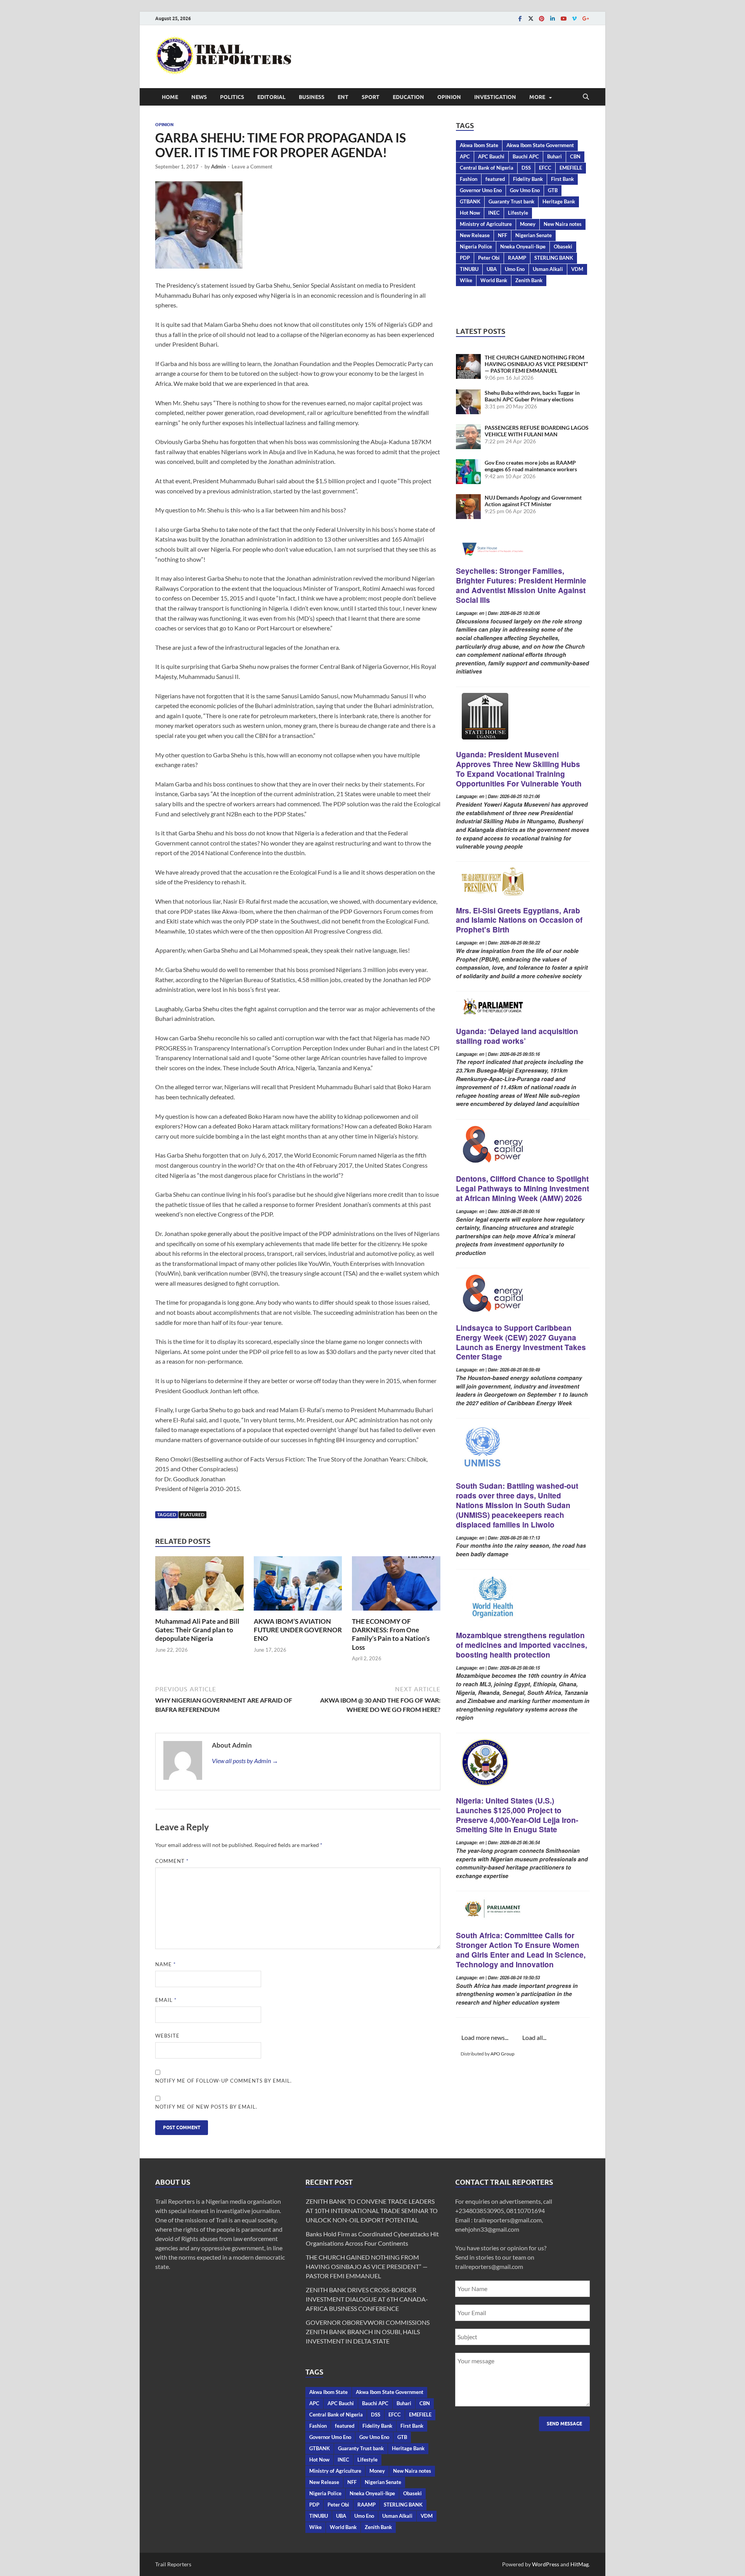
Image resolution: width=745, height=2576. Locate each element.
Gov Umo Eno (525, 190)
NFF (502, 235)
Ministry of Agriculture (486, 224)
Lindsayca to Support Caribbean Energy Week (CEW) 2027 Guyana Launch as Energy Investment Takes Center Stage (521, 1342)
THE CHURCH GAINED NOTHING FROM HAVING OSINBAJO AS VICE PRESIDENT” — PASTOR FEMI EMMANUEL (536, 364)
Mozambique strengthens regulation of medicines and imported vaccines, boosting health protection (521, 1645)
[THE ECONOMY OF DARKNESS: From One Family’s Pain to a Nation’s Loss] (396, 1586)
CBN (575, 156)
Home (170, 97)
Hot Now (470, 213)
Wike (466, 280)
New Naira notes (563, 224)
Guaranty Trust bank (511, 201)
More (537, 97)
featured (192, 1515)
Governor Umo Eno (481, 190)
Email (166, 2000)
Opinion (449, 97)
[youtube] (563, 18)
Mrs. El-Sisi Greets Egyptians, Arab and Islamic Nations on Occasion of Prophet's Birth (519, 920)
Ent (343, 97)
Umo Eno (515, 269)
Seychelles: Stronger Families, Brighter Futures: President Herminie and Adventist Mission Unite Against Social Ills (521, 585)
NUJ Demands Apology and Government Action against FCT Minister (533, 501)
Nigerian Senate (534, 235)
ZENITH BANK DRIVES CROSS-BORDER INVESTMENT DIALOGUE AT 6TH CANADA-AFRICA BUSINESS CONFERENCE (367, 2299)
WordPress (546, 2564)
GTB (553, 190)
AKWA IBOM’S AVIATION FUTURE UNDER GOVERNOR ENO (298, 1630)
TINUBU (469, 269)
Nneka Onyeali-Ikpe (523, 246)
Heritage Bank (559, 201)
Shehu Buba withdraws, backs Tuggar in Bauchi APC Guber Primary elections (532, 396)
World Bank (494, 280)
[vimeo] (574, 18)
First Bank (562, 179)
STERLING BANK (554, 258)
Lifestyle (518, 213)
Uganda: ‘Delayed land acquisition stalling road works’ (517, 1036)
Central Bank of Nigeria (487, 168)
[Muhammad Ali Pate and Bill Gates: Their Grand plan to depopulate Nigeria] (199, 1586)
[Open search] (586, 97)
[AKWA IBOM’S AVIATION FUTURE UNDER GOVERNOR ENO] (298, 1586)
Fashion (469, 179)
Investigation (495, 97)
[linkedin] (553, 18)
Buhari (554, 156)
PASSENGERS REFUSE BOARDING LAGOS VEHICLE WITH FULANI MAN (537, 431)
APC (465, 156)
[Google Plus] (585, 18)
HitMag (580, 2564)
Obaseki (563, 246)
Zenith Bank (529, 280)
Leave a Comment (252, 167)
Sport (371, 97)
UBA (492, 269)
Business (312, 97)
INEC (494, 213)
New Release (475, 235)
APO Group (502, 2054)
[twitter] (531, 18)
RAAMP (517, 258)
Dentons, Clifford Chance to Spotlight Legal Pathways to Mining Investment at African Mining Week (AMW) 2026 (522, 1188)
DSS (526, 168)
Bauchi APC (526, 156)
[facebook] (520, 18)
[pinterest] (542, 18)
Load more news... (485, 2037)
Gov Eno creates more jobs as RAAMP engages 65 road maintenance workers (531, 466)
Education (408, 97)
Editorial (271, 97)
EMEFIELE (571, 168)
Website (167, 2036)
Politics (232, 97)
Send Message (564, 2424)
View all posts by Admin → (245, 1761)
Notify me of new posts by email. (206, 2107)
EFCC (545, 168)
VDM (577, 269)
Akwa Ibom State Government (540, 145)
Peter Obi (489, 258)
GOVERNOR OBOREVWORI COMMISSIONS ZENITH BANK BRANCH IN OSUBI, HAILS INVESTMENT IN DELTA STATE (368, 2332)
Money (528, 224)
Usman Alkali (548, 269)
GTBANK (470, 201)
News (199, 97)
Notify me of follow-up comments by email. (223, 2081)
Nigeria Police (476, 246)
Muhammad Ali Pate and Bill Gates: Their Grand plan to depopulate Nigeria (197, 1630)
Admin (218, 167)
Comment (172, 1861)
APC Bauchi (491, 156)
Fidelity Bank (528, 179)
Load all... (534, 2037)
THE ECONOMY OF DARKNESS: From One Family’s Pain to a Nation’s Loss (391, 1634)
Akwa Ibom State (479, 145)
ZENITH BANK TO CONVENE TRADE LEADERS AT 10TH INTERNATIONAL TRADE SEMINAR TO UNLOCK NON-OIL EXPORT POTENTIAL (372, 2211)
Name (165, 1964)
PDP (465, 258)
